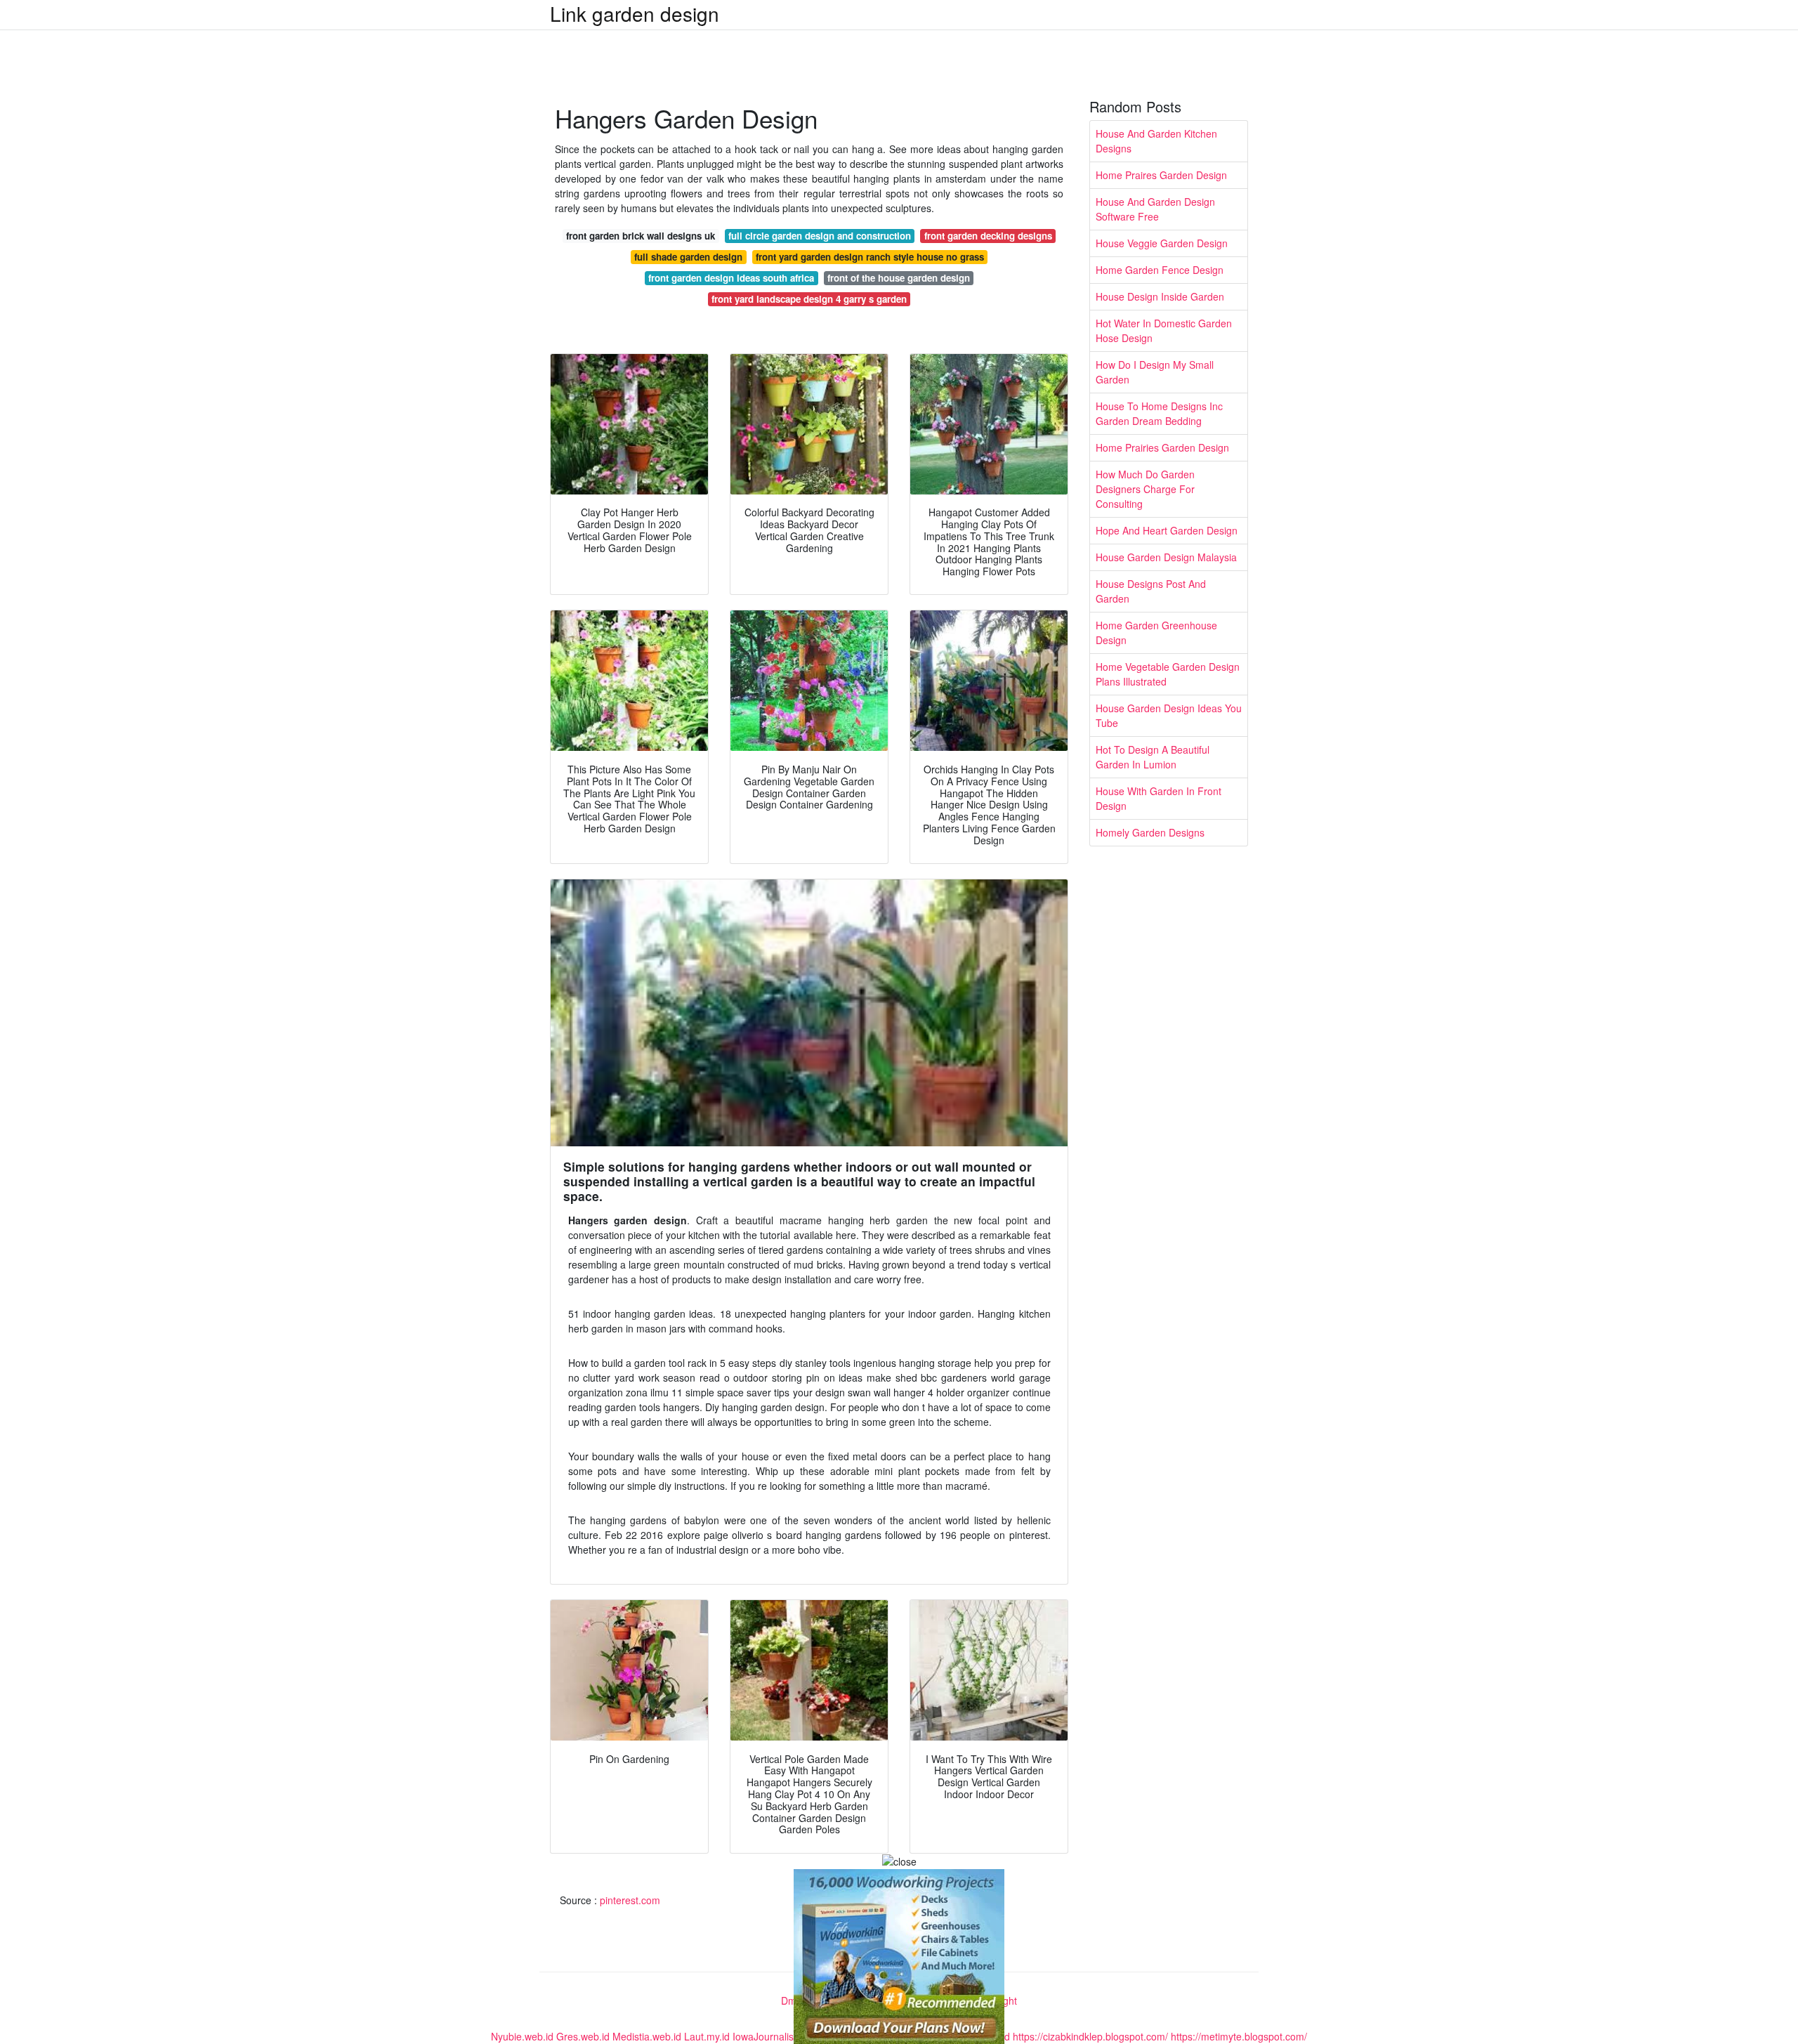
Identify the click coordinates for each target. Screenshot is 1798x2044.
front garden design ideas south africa (731, 278)
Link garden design (635, 13)
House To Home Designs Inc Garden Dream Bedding (1159, 413)
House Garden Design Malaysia (1166, 557)
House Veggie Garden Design (1162, 243)
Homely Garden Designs (1150, 832)
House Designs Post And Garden (1151, 591)
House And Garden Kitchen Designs (1156, 141)
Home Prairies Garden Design (1162, 447)
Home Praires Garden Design (1161, 175)
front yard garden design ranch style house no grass (870, 257)
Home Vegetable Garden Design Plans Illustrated (1168, 674)
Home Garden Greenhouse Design (1156, 633)
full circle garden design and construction (820, 236)
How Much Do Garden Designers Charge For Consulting (1145, 489)
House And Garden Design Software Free (1155, 209)
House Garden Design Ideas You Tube (1169, 715)
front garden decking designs (988, 236)
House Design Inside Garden (1160, 296)
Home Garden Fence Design (1160, 270)
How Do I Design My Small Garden (1155, 372)
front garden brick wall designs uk (641, 236)
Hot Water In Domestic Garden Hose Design (1164, 330)
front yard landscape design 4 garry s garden (809, 299)
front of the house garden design (899, 278)
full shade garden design (688, 257)
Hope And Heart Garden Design (1167, 530)
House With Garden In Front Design (1159, 798)
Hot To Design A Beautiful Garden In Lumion (1153, 757)
